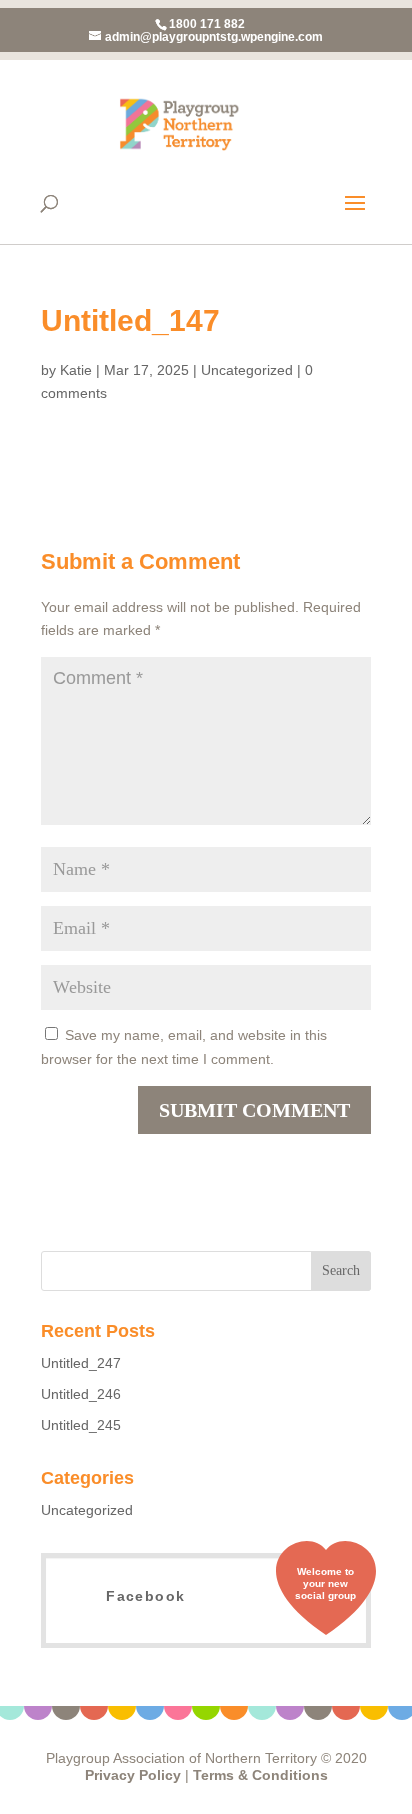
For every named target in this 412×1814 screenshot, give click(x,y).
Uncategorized (247, 370)
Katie (76, 370)
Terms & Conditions (260, 1775)
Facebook (145, 1596)
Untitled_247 (81, 1363)
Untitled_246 (81, 1394)
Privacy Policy (133, 1775)
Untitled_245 (81, 1425)
